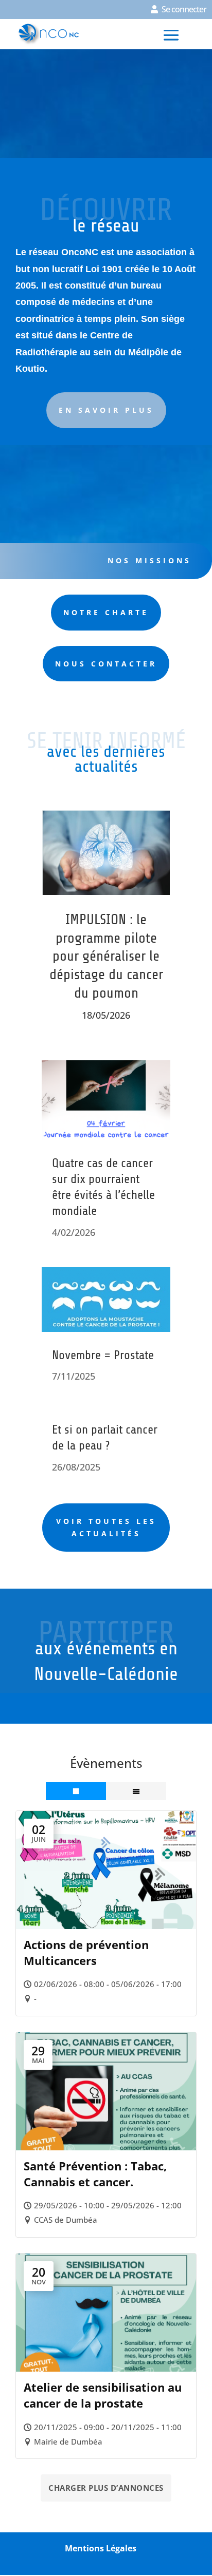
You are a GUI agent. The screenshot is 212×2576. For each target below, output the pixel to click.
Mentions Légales (101, 2548)
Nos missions (149, 560)
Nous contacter (106, 664)
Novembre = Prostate (103, 1355)
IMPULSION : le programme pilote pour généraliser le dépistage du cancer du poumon (106, 956)
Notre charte (106, 612)
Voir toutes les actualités (106, 1527)
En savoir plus (106, 410)
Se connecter (184, 9)
